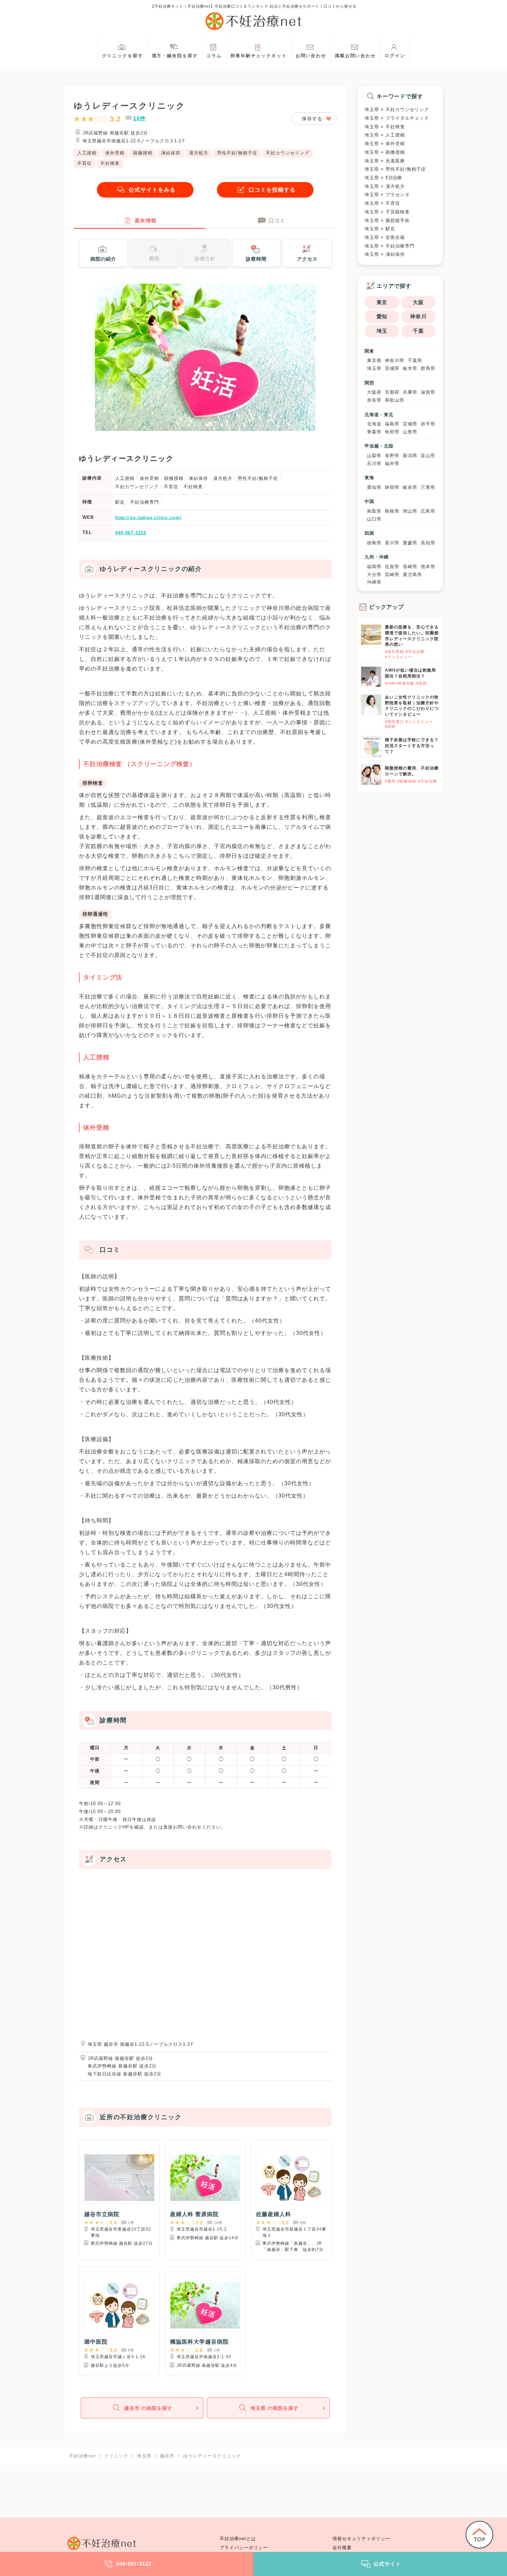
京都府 (392, 392)
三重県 (428, 487)
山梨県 (374, 456)
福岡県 (374, 567)
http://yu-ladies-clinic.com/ (148, 518)
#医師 (422, 683)
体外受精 (115, 153)
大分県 (374, 575)
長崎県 (410, 567)
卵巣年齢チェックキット (259, 56)
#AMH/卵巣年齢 (400, 683)
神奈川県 (395, 360)
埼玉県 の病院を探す (275, 2408)
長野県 (392, 456)
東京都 (374, 360)
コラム (214, 56)
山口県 (374, 519)
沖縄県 (374, 582)
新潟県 (410, 456)
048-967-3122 (131, 533)
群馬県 (428, 368)
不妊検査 (110, 163)
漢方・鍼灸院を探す (175, 56)
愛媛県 (410, 543)
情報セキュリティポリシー (361, 2539)
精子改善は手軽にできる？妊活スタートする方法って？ (412, 746)
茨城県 (392, 368)
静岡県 (392, 487)
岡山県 (410, 511)
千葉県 (415, 360)
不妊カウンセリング (288, 153)
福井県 (392, 464)
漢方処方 (199, 153)
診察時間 (256, 259)
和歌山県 (395, 400)
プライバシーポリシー (244, 2548)
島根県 (392, 511)
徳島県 (374, 543)
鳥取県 (374, 511)
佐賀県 (392, 567)
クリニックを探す (123, 56)
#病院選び (394, 722)
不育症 (84, 163)
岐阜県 (410, 487)
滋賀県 (428, 392)
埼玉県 (374, 368)
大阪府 (374, 392)
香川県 (392, 543)
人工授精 (87, 153)
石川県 (374, 464)
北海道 (374, 424)
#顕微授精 (407, 781)
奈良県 (374, 400)
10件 (140, 118)
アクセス (307, 259)
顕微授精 (143, 153)
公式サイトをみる (152, 190)
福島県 (392, 424)
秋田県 (392, 432)
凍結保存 (171, 153)
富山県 (428, 456)
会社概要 (342, 2548)
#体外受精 (394, 652)
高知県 (428, 543)
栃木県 (410, 368)
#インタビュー (399, 657)
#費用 (390, 781)
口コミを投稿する (272, 190)
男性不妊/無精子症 (237, 153)
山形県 (410, 432)
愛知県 (374, 487)
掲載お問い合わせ (355, 56)
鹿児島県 (412, 575)
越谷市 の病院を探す (148, 2408)
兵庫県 (410, 392)
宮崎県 (392, 575)
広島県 (428, 511)
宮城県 (410, 424)
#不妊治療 (415, 652)
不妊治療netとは (238, 2539)
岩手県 (428, 424)
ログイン (395, 56)
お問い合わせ (311, 56)
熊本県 (428, 567)
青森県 (374, 432)
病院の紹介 (103, 259)
